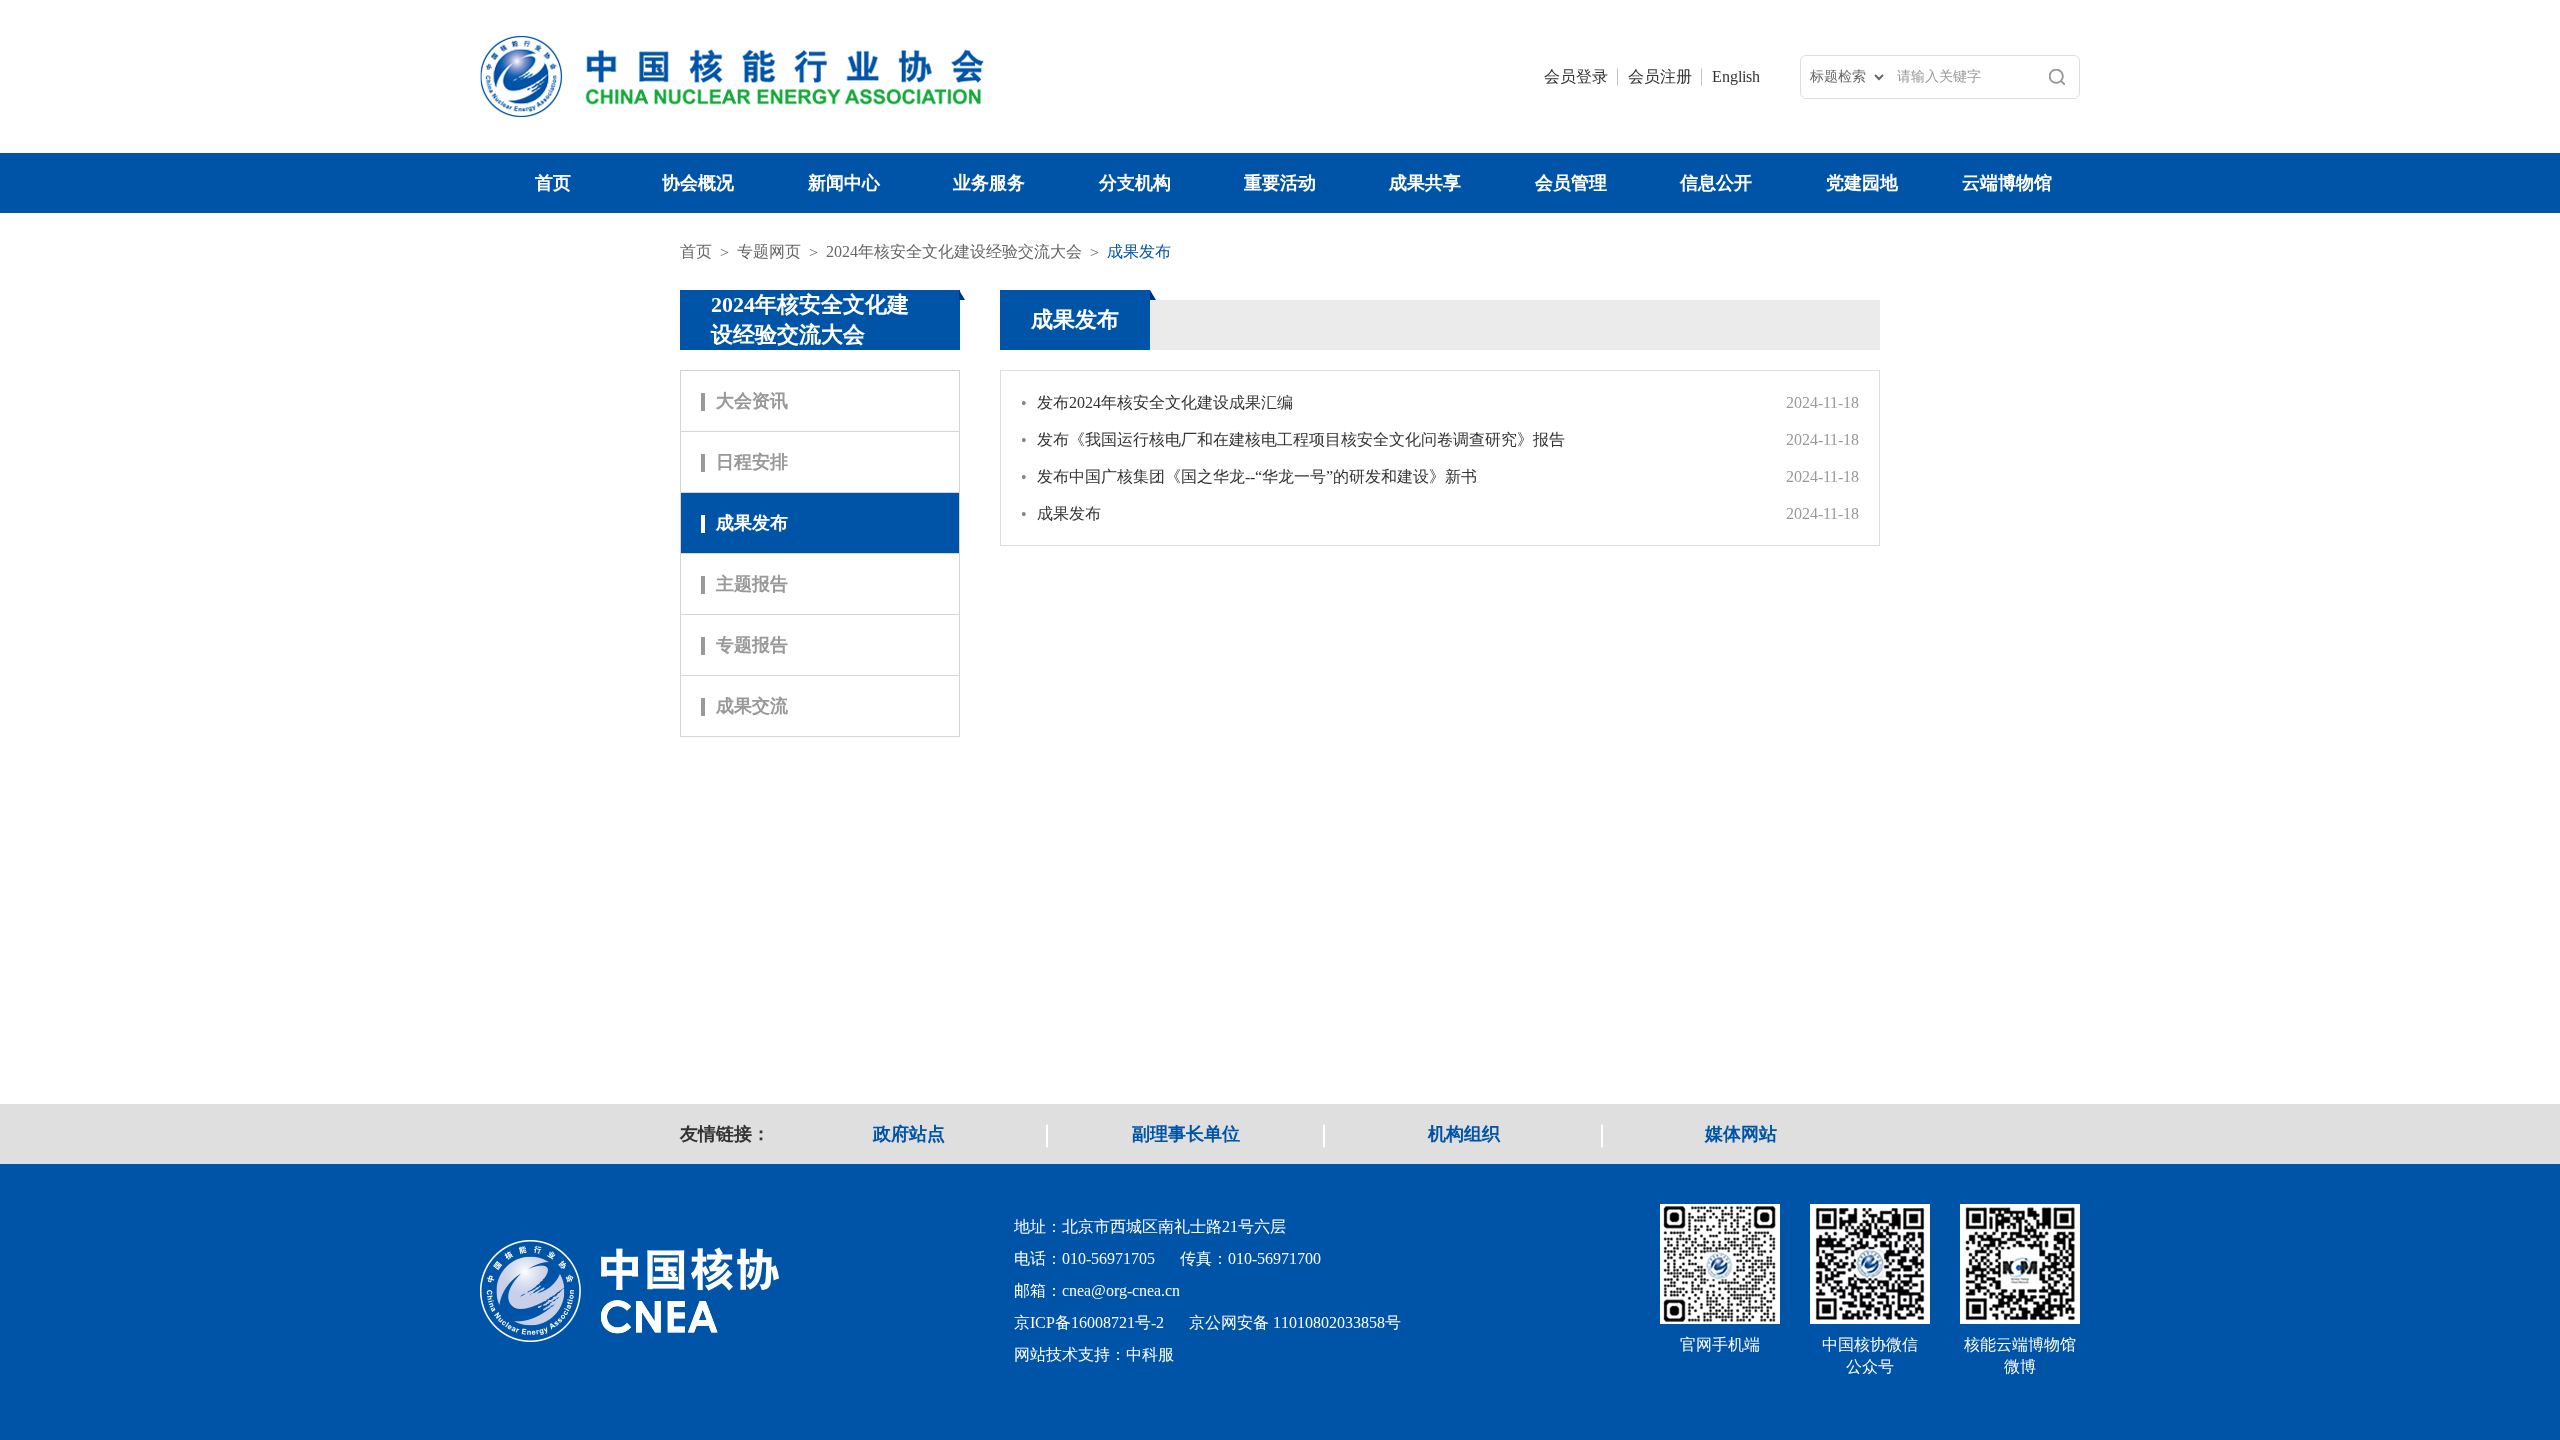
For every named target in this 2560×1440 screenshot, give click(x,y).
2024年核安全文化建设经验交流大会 (954, 251)
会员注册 (1660, 76)
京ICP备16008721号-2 (1089, 1322)
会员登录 (1576, 76)
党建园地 (1862, 183)
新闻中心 (844, 183)
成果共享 (1425, 183)
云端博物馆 (2007, 183)
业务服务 (989, 183)
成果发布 (1139, 251)
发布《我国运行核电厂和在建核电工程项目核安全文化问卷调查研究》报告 (1293, 439)
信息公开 (1716, 183)
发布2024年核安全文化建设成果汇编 (1157, 402)
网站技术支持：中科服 (1094, 1354)
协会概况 (698, 183)
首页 (553, 183)
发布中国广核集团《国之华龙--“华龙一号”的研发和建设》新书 (1249, 476)
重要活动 (1280, 183)
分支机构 (1135, 183)
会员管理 (1571, 183)
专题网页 (769, 251)
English (1736, 76)
